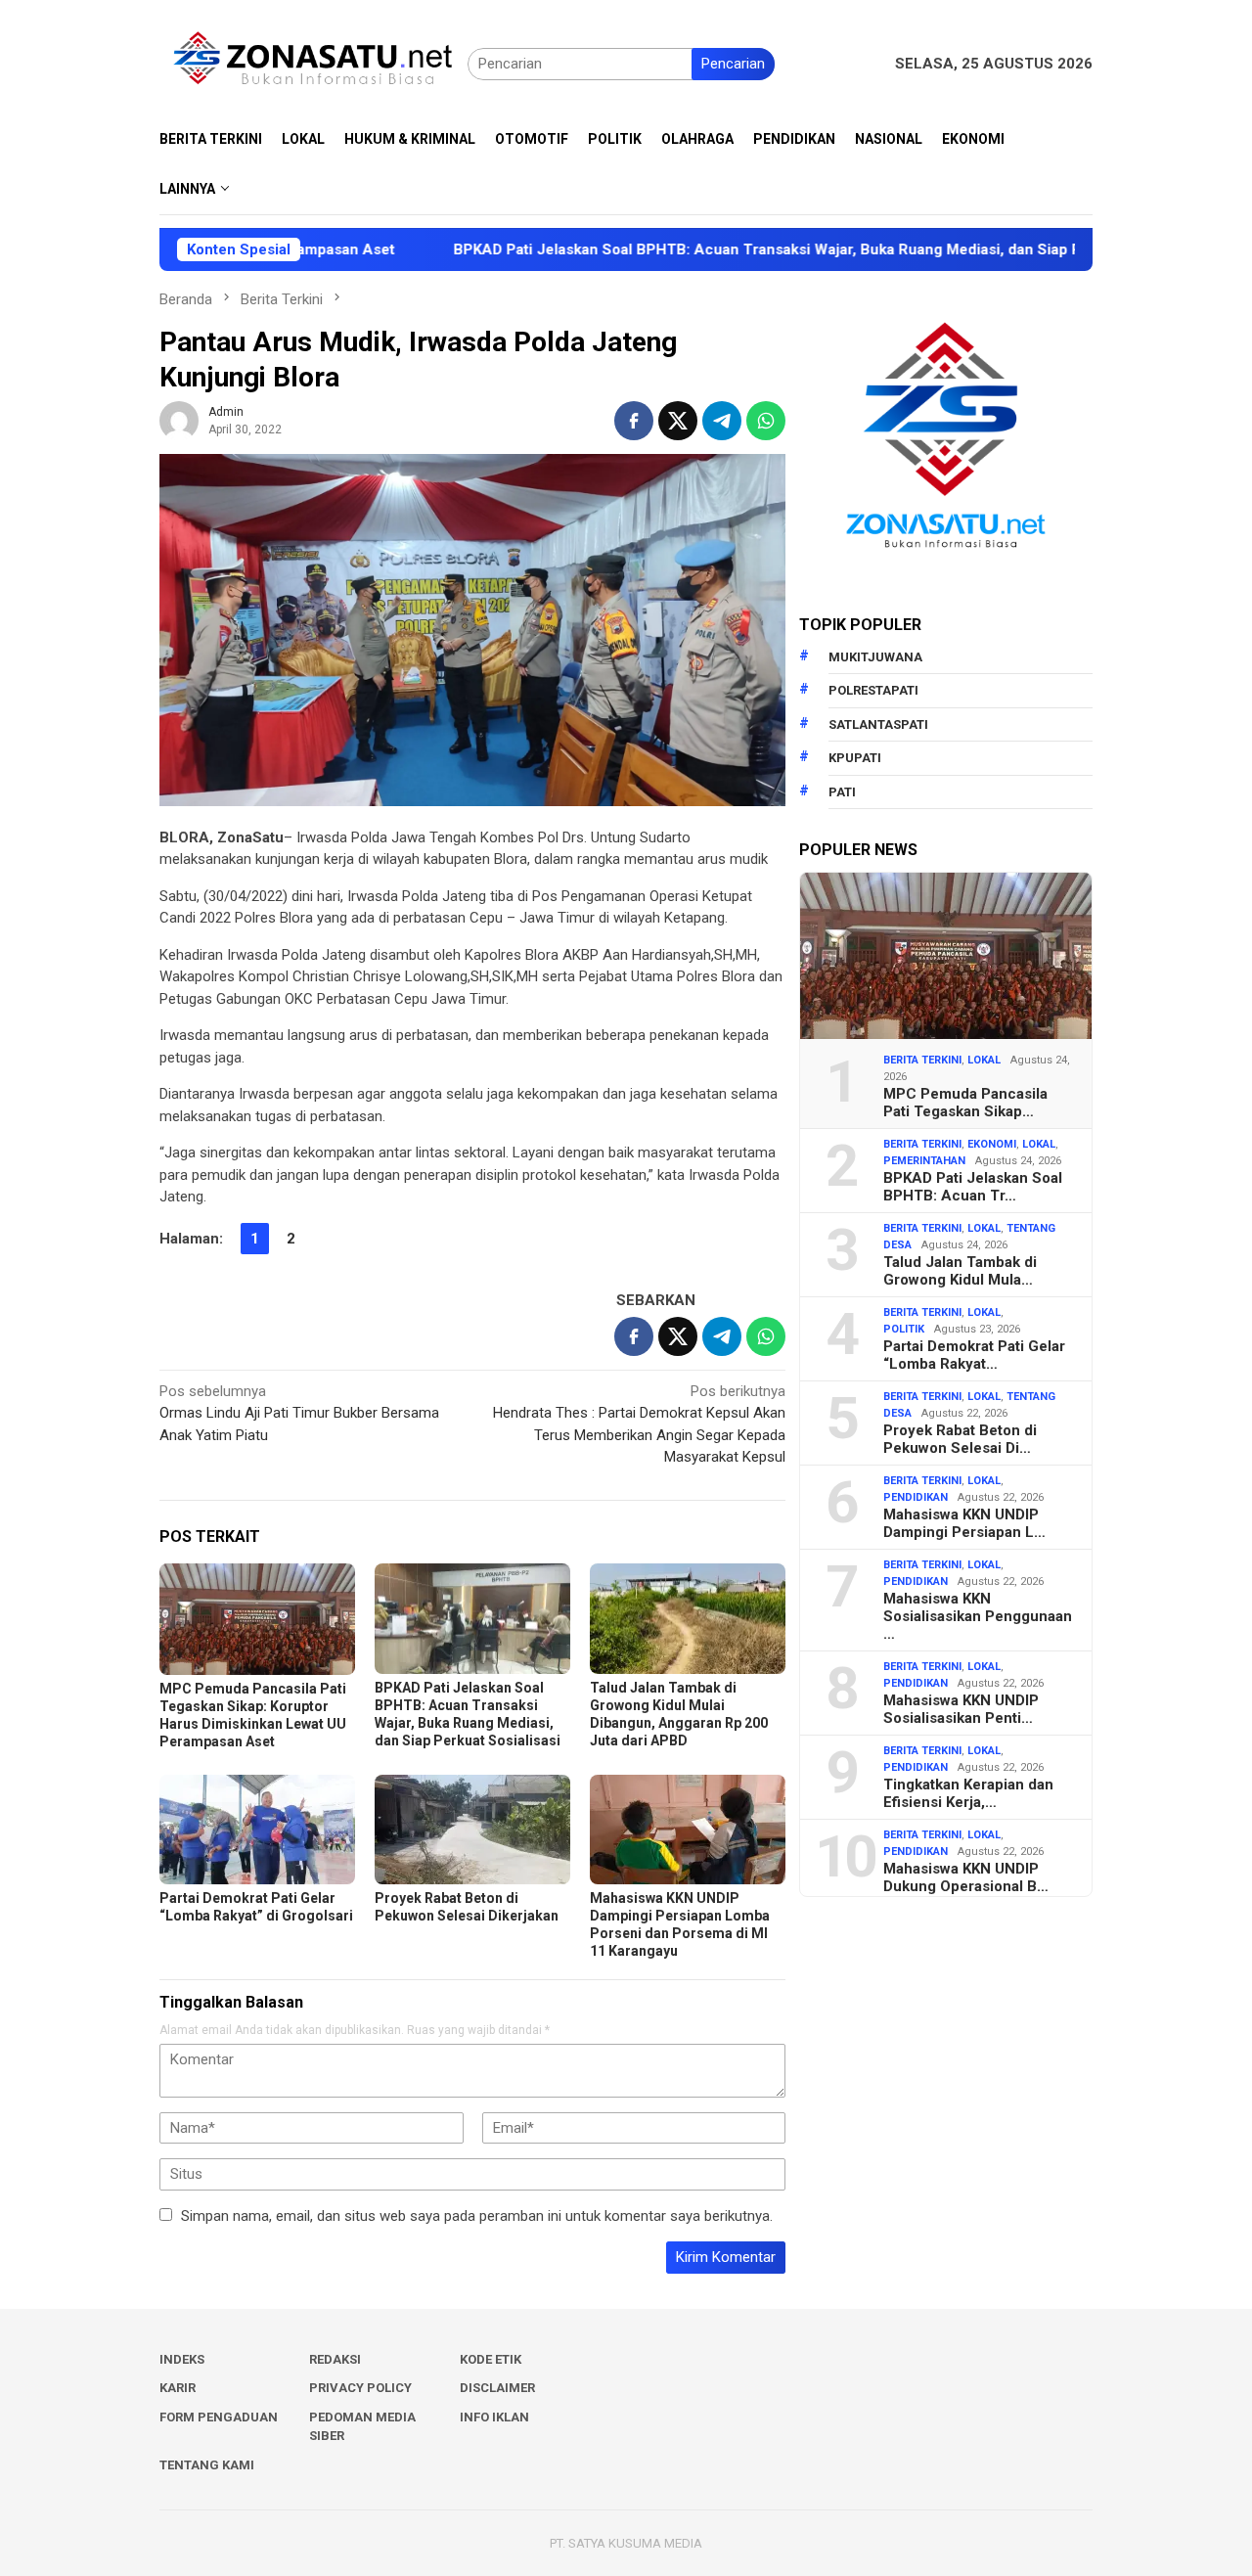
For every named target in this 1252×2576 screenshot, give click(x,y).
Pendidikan (916, 1497)
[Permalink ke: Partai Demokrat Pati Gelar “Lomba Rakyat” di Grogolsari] (257, 1830)
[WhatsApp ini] (766, 421)
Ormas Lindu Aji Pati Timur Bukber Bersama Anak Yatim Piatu (299, 1413)
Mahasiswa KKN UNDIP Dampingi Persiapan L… (964, 1523)
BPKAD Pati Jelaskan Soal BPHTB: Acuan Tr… (973, 1187)
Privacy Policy (360, 2388)
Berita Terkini (922, 1060)
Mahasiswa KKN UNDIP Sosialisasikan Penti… (961, 1709)
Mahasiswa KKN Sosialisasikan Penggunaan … (978, 1616)
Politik (904, 1329)
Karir (178, 2388)
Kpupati (855, 758)
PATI (842, 792)
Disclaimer (497, 2388)
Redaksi (335, 2359)
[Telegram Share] (722, 421)
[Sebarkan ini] (634, 421)
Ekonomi (992, 1144)
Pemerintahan (924, 1161)
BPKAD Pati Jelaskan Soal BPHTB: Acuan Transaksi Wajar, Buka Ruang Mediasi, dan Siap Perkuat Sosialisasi (738, 249)
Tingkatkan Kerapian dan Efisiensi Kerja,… (968, 1793)
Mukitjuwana (875, 657)
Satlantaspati (878, 724)
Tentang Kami (207, 2465)
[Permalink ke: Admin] (179, 420)
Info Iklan (494, 2417)
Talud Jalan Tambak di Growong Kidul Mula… (960, 1271)
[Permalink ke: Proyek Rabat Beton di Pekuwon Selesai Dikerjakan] (472, 1830)
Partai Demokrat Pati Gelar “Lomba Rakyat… (974, 1355)
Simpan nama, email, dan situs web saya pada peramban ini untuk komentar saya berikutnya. (477, 2216)
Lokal (984, 1060)
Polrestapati (873, 690)
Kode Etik (491, 2359)
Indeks (182, 2359)
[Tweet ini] (678, 421)
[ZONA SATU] (313, 63)
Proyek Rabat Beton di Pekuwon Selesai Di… (960, 1439)
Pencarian (733, 64)
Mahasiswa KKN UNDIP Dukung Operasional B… (966, 1877)
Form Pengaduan (219, 2417)
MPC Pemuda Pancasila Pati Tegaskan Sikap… (965, 1103)
